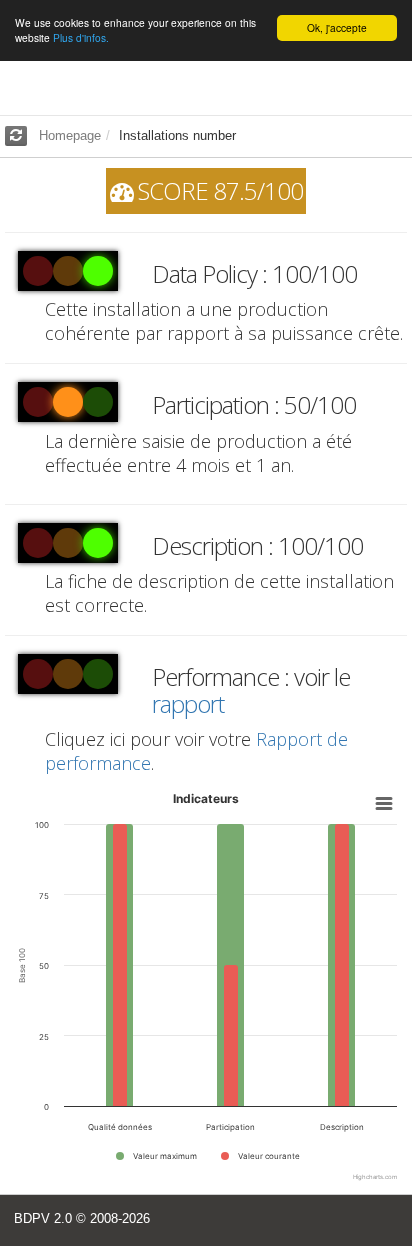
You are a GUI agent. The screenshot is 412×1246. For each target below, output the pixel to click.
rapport (188, 703)
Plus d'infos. (81, 37)
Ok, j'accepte (337, 27)
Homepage (70, 135)
